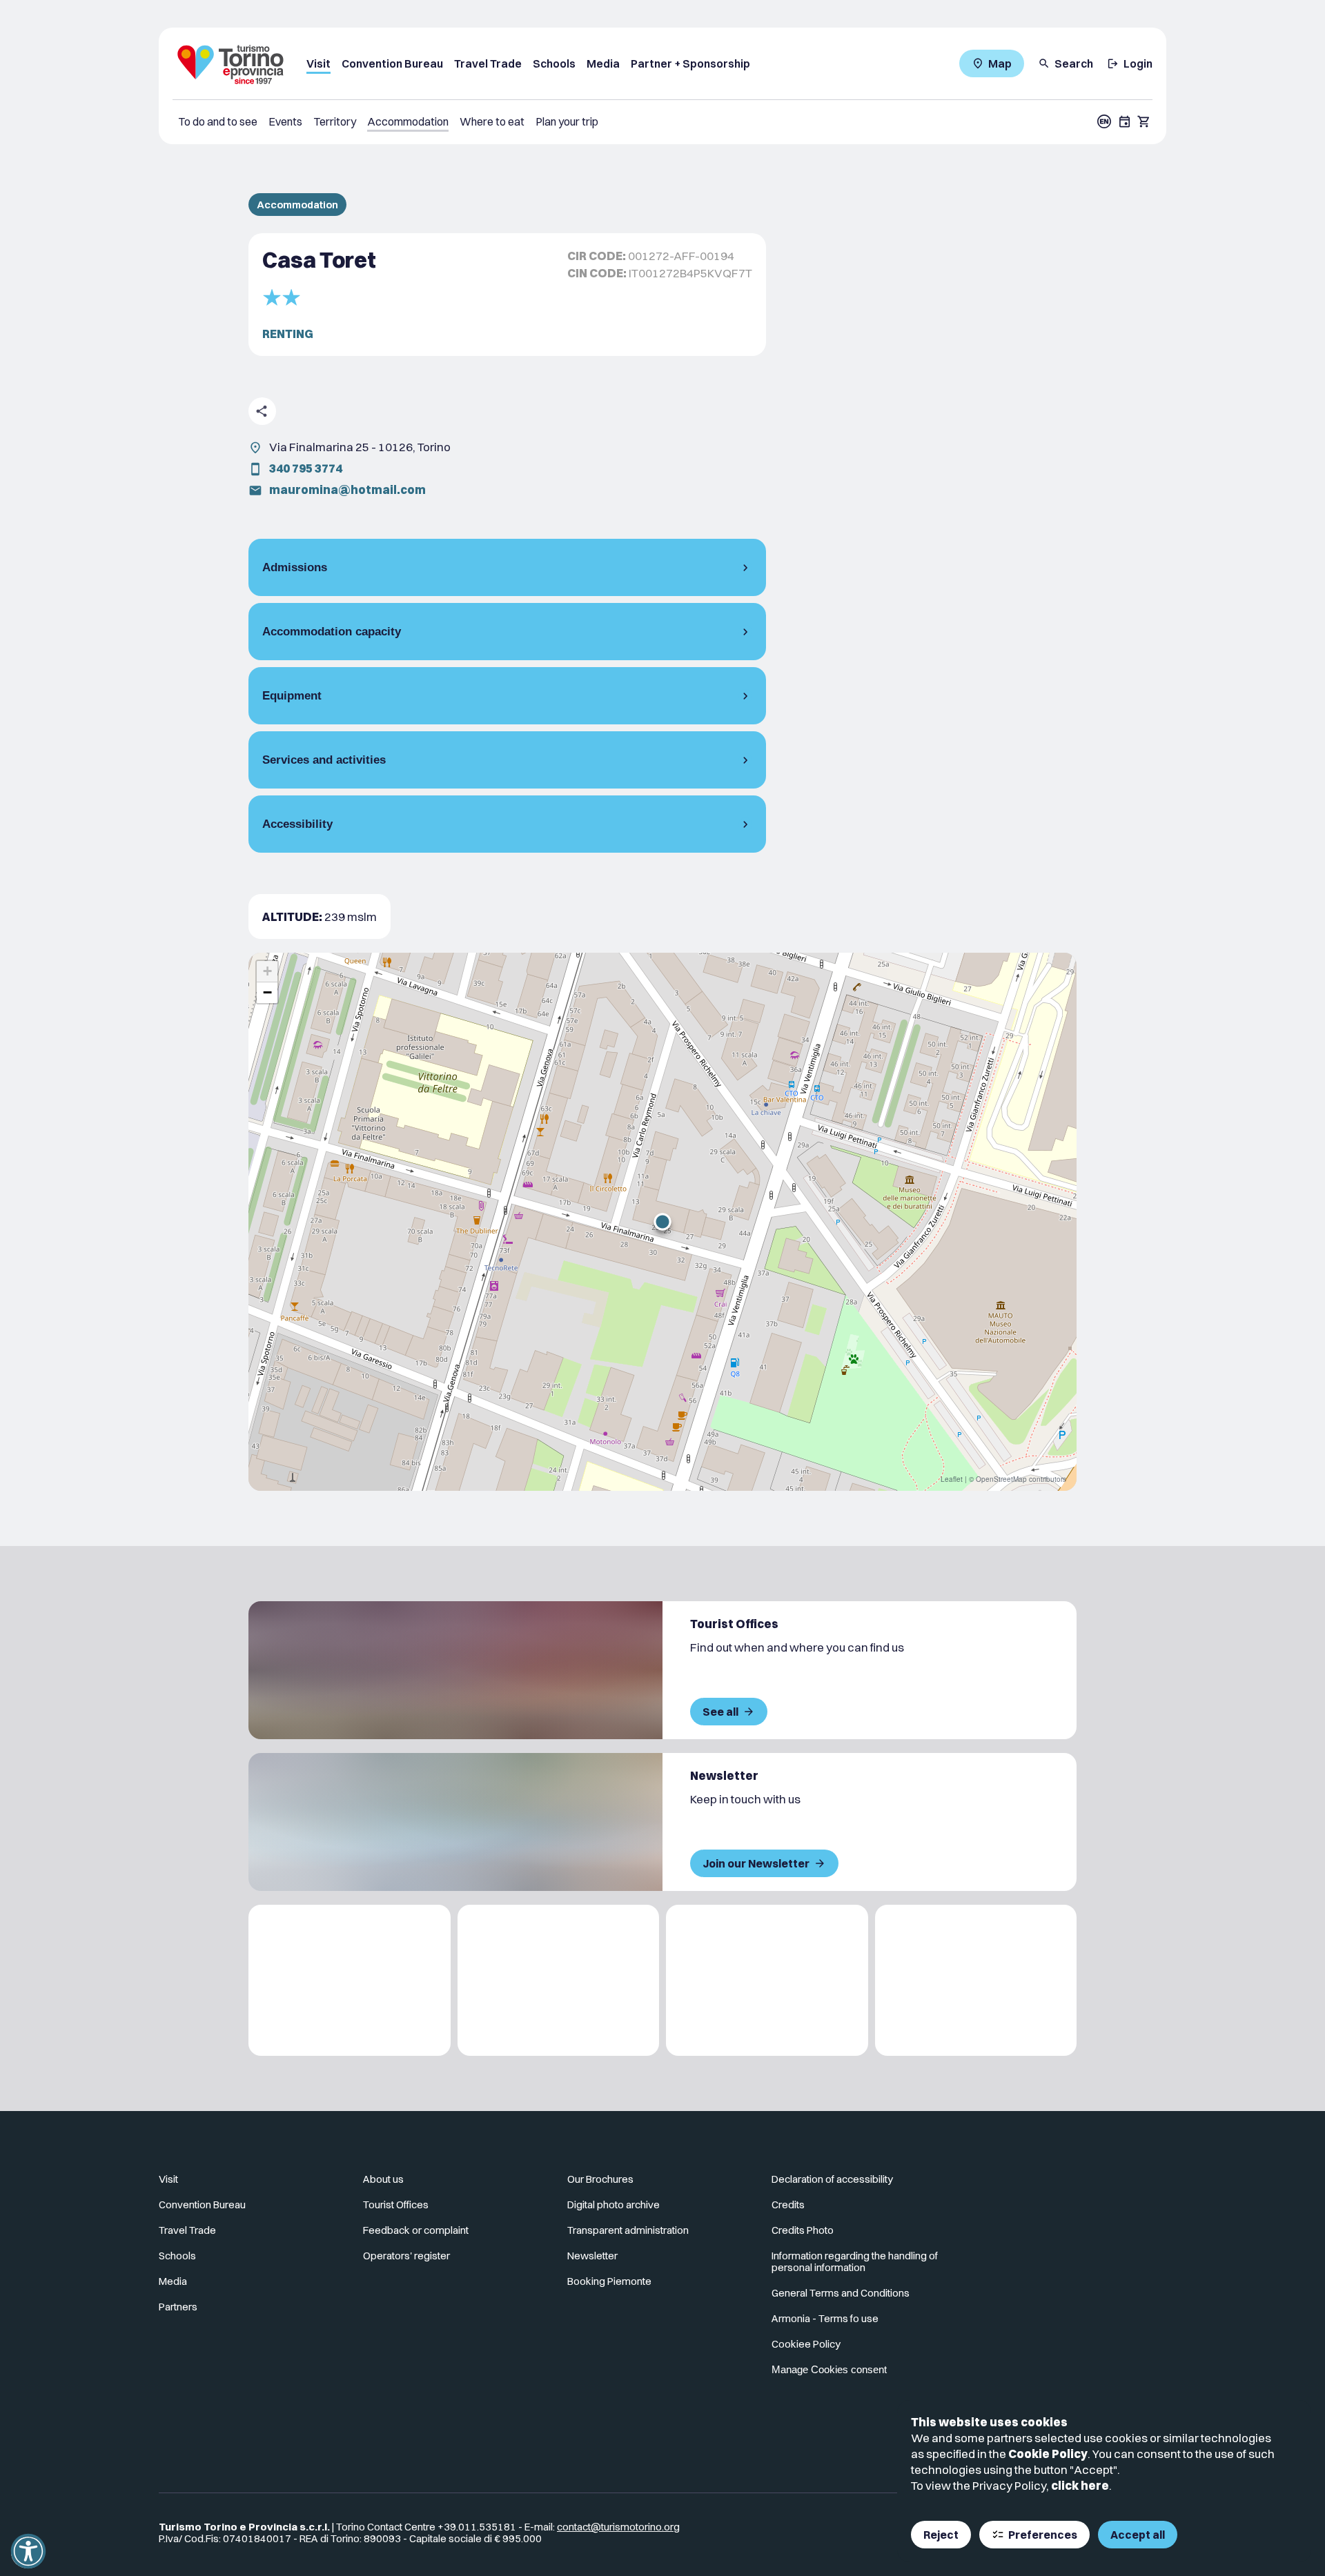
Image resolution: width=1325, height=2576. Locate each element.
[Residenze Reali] (767, 1980)
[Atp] (350, 1980)
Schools (554, 63)
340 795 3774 (306, 468)
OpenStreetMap (1001, 1479)
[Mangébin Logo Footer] (559, 1980)
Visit (318, 63)
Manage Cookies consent (829, 2369)
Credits (788, 2205)
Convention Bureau (392, 63)
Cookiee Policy (806, 2344)
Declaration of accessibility (832, 2179)
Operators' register (406, 2256)
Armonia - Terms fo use (825, 2318)
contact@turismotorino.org (618, 2527)
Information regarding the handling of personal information (855, 2261)
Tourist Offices (396, 2205)
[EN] (1104, 121)
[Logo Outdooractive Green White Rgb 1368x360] (976, 1980)
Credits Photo (803, 2230)
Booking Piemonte (609, 2281)
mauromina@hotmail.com (347, 489)
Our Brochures (600, 2179)
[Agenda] (1125, 121)
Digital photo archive (614, 2205)
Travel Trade (488, 63)
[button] (662, 1222)
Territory (335, 121)
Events (285, 121)
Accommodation (408, 121)
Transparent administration (628, 2230)
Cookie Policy (1048, 2454)
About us (383, 2179)
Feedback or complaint (416, 2230)
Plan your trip (567, 121)
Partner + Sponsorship (690, 63)
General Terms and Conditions (841, 2293)
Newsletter (592, 2256)
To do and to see (218, 121)
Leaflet (952, 1479)
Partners (178, 2307)
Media (603, 63)
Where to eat (492, 121)
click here (1080, 2485)
